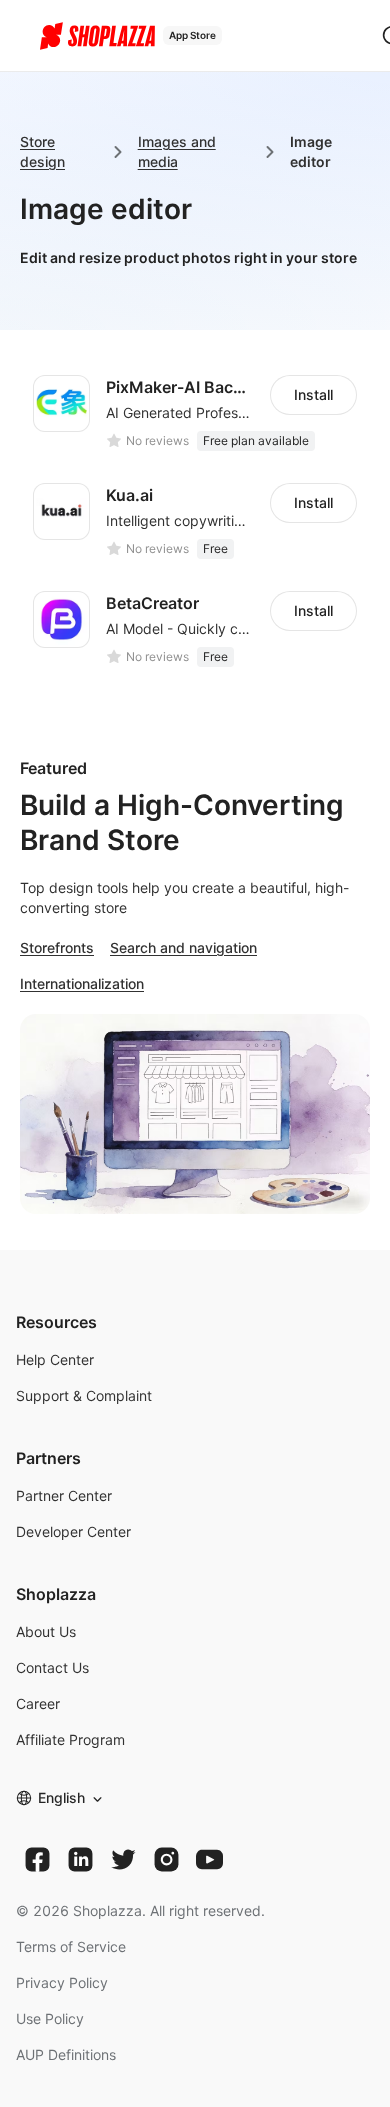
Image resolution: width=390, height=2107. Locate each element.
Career (38, 1703)
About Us (46, 1631)
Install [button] (313, 394)
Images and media (177, 151)
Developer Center (73, 1531)
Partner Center (64, 1495)
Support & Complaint (84, 1395)
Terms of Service (71, 1946)
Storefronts (57, 947)
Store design (42, 151)
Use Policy (50, 2018)
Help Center (55, 1359)
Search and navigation (183, 947)
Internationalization (82, 983)
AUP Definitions (66, 2054)
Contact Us (52, 1667)
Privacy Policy (62, 1982)
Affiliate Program (70, 1739)
